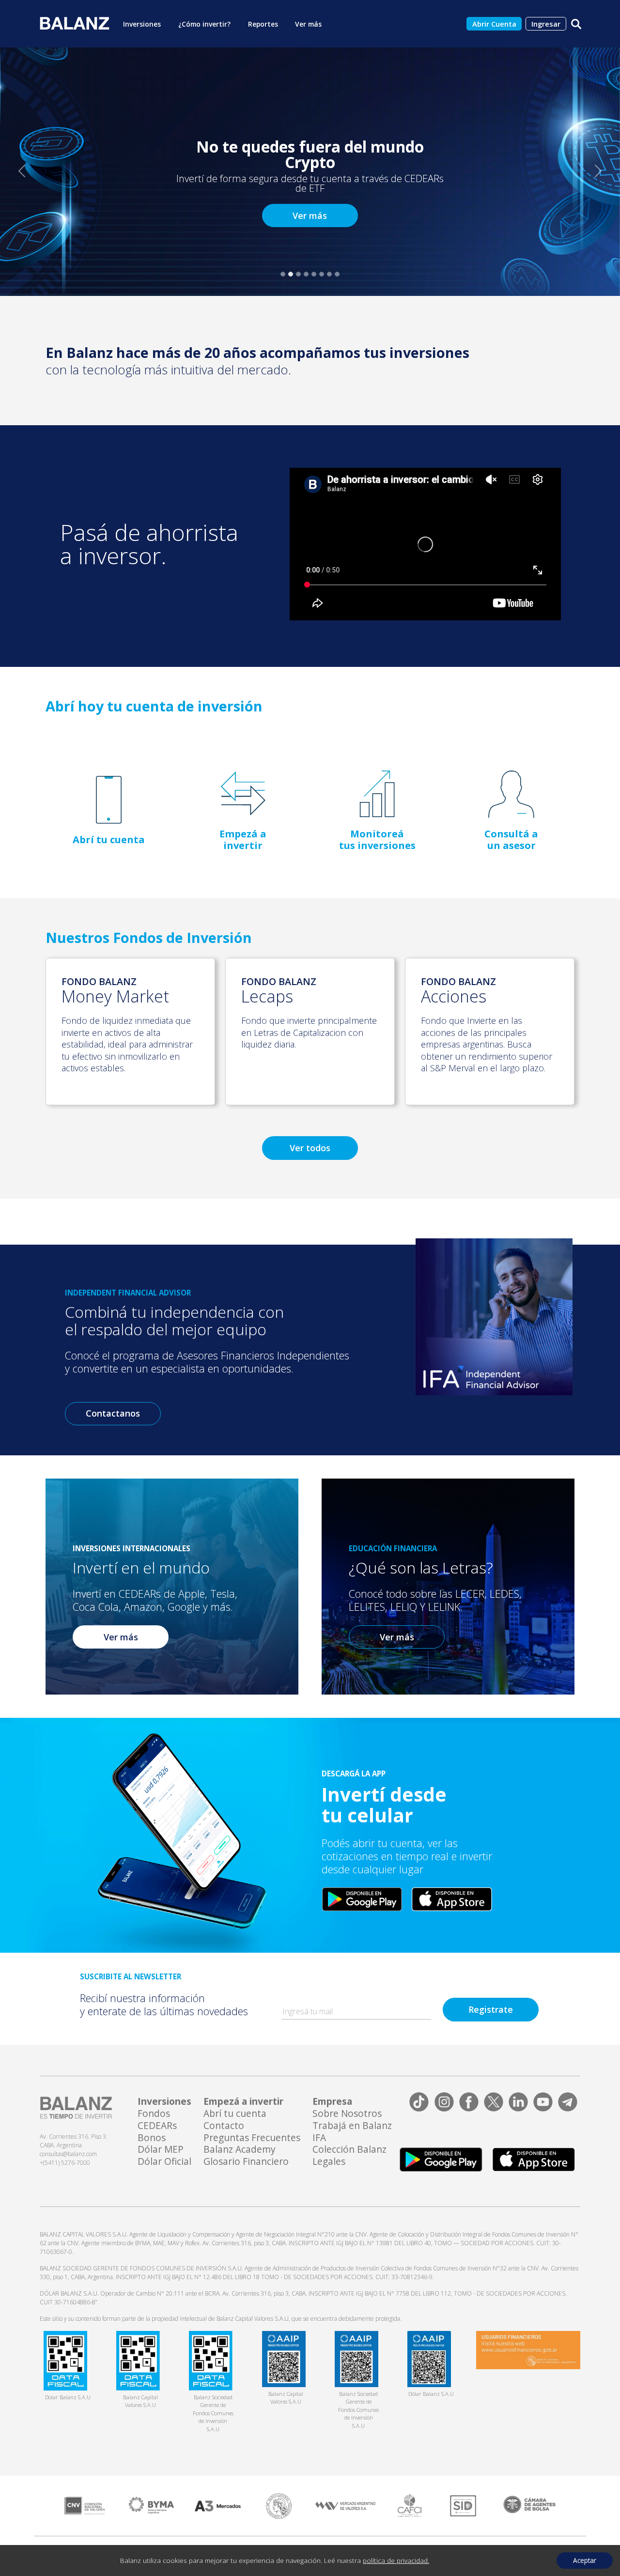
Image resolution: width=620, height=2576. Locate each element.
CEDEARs (157, 2126)
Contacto (224, 2126)
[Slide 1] (283, 274)
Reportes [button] (263, 24)
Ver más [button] (308, 24)
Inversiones (164, 2102)
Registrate (491, 2009)
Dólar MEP (161, 2150)
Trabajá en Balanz (352, 2126)
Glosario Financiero (246, 2162)
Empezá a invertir (243, 2102)
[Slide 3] (298, 274)
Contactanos (113, 1413)
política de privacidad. (396, 2560)
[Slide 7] (329, 274)
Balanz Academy (240, 2150)
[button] (22, 171)
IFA (319, 2138)
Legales (329, 2162)
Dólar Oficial (164, 2162)
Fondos (154, 2114)
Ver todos (310, 1148)
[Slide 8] (337, 274)
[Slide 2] (291, 274)
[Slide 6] (322, 274)
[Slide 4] (306, 274)
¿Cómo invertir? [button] (204, 24)
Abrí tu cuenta (235, 2114)
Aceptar (585, 2560)
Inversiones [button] (142, 24)
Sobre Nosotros (347, 2114)
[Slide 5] (314, 274)
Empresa (332, 2102)
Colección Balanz (349, 2150)
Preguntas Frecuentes (252, 2138)
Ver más (310, 216)
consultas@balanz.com (68, 2154)
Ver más (121, 1637)
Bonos (152, 2138)
